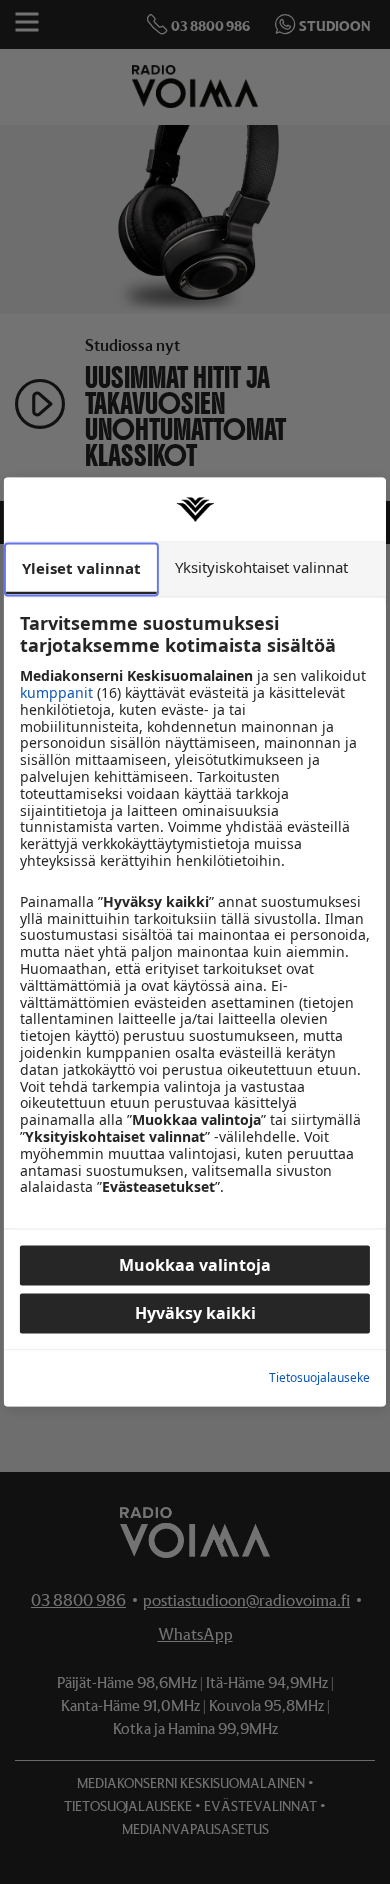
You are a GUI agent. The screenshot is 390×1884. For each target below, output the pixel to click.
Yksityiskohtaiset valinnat (261, 567)
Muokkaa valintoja (195, 1266)
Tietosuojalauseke (319, 1378)
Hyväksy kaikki (195, 1314)
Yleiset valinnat (81, 568)
